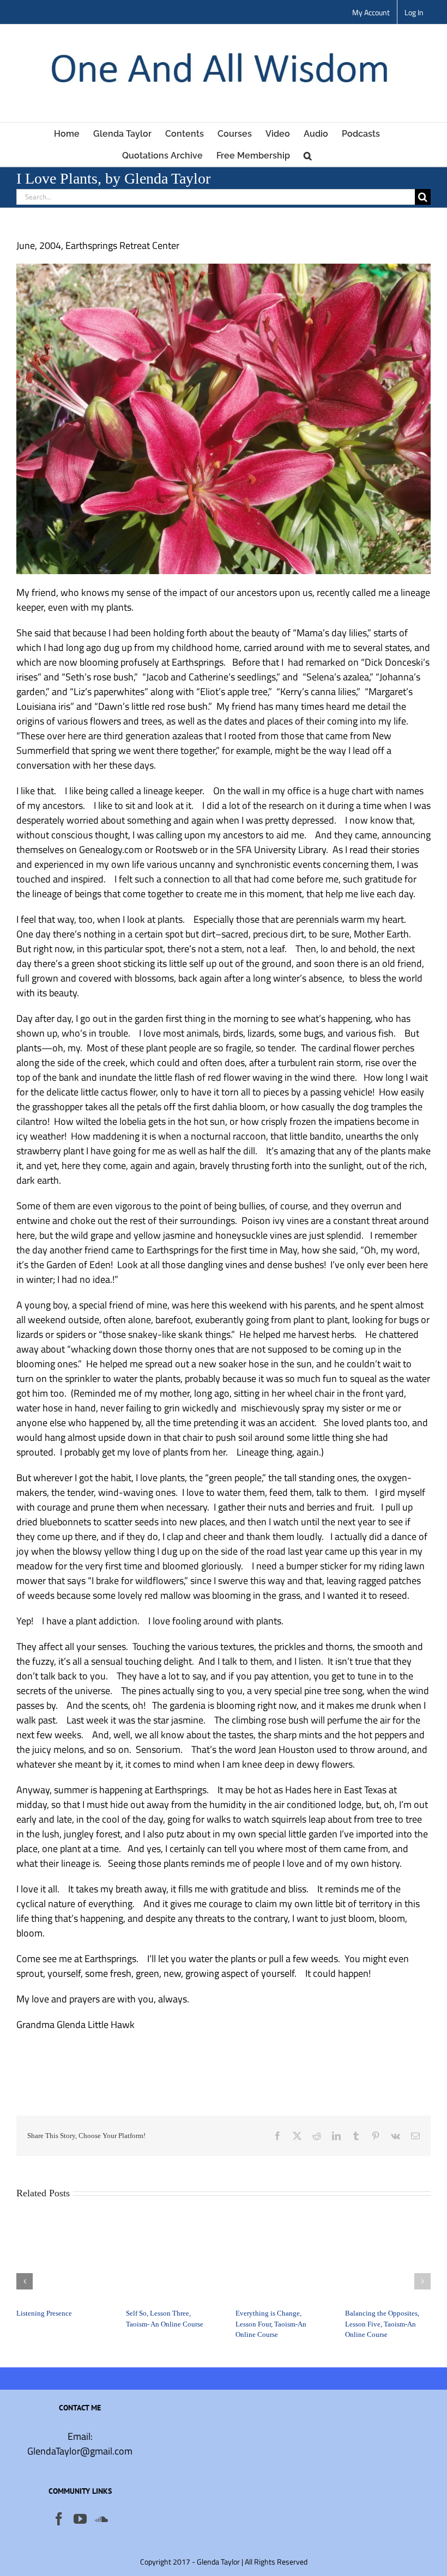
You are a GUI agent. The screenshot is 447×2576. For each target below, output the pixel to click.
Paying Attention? (43, 2297)
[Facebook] (59, 2519)
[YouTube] (80, 2519)
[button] (308, 155)
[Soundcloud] (101, 2519)
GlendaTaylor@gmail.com (80, 2451)
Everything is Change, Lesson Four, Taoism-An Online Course (380, 2324)
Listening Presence (154, 2313)
